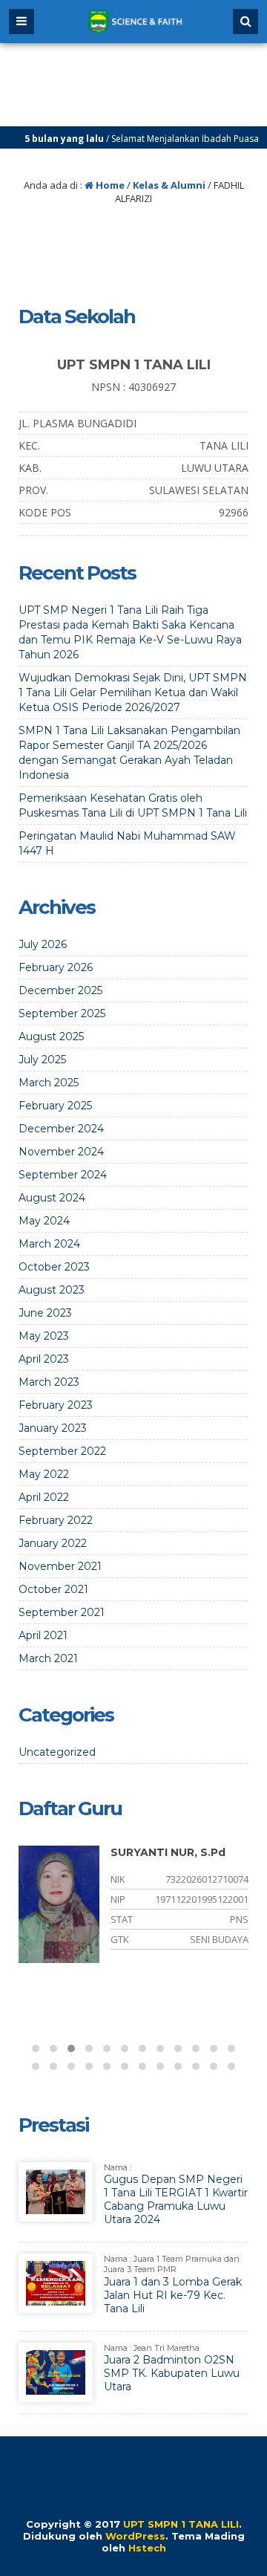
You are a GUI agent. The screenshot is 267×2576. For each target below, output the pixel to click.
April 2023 (44, 1359)
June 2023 (45, 1313)
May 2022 (44, 1474)
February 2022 (56, 1520)
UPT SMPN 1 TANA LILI (181, 2524)
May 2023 (44, 1336)
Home (109, 185)
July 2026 (43, 944)
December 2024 (61, 1129)
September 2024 (63, 1175)
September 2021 (62, 1612)
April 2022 (44, 1497)
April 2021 (43, 1635)
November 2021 (60, 1566)
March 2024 (49, 1244)
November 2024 (61, 1152)
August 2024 (52, 1198)
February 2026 (56, 967)
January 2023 (53, 1428)
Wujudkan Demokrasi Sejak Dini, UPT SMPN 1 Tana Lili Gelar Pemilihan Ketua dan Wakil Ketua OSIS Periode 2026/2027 (133, 692)
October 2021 (53, 1589)
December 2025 (60, 990)
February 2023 (56, 1405)
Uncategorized (57, 1752)
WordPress (135, 2536)
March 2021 (48, 1658)
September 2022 (62, 1451)
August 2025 (51, 1036)
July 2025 (42, 1060)
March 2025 (49, 1083)
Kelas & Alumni (169, 185)
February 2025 (55, 1106)
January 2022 (53, 1543)
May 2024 (44, 1221)
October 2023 (54, 1267)
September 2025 (62, 1013)
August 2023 (52, 1290)
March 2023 (49, 1382)
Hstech (147, 2548)
